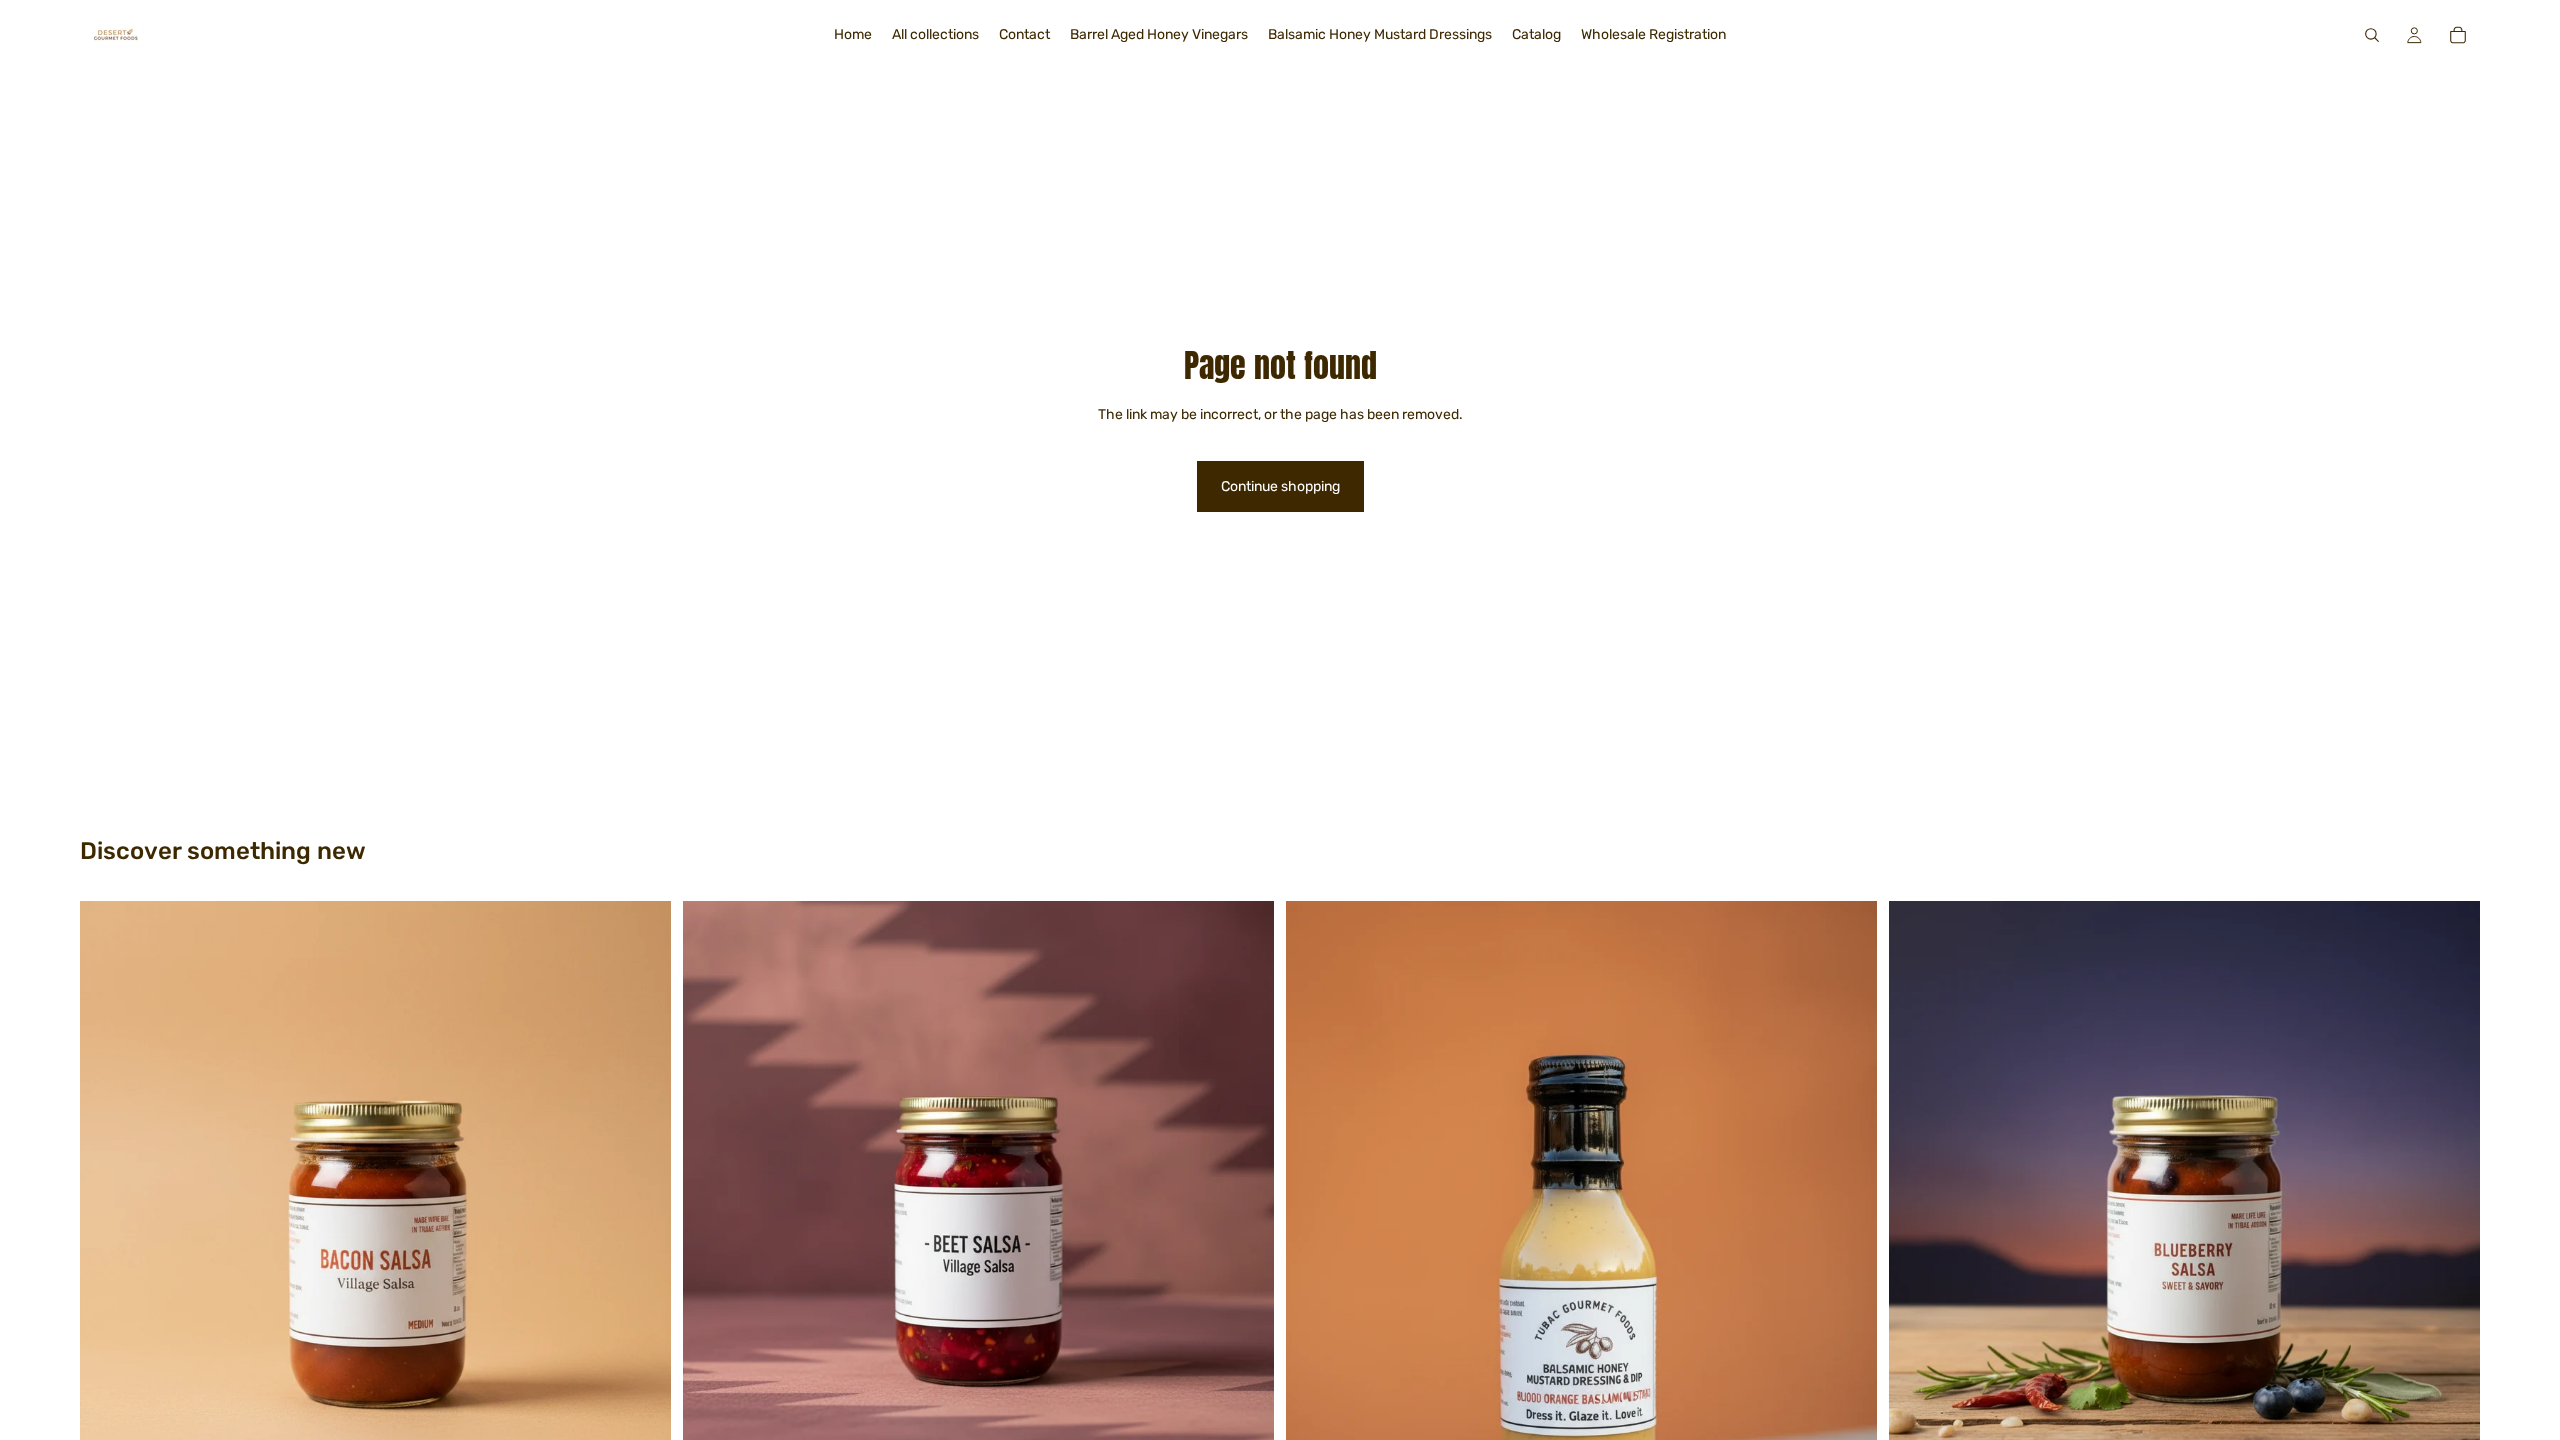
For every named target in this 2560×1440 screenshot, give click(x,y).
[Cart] (2458, 35)
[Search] (2372, 35)
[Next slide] (1244, 1196)
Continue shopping (1280, 486)
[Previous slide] (713, 1196)
